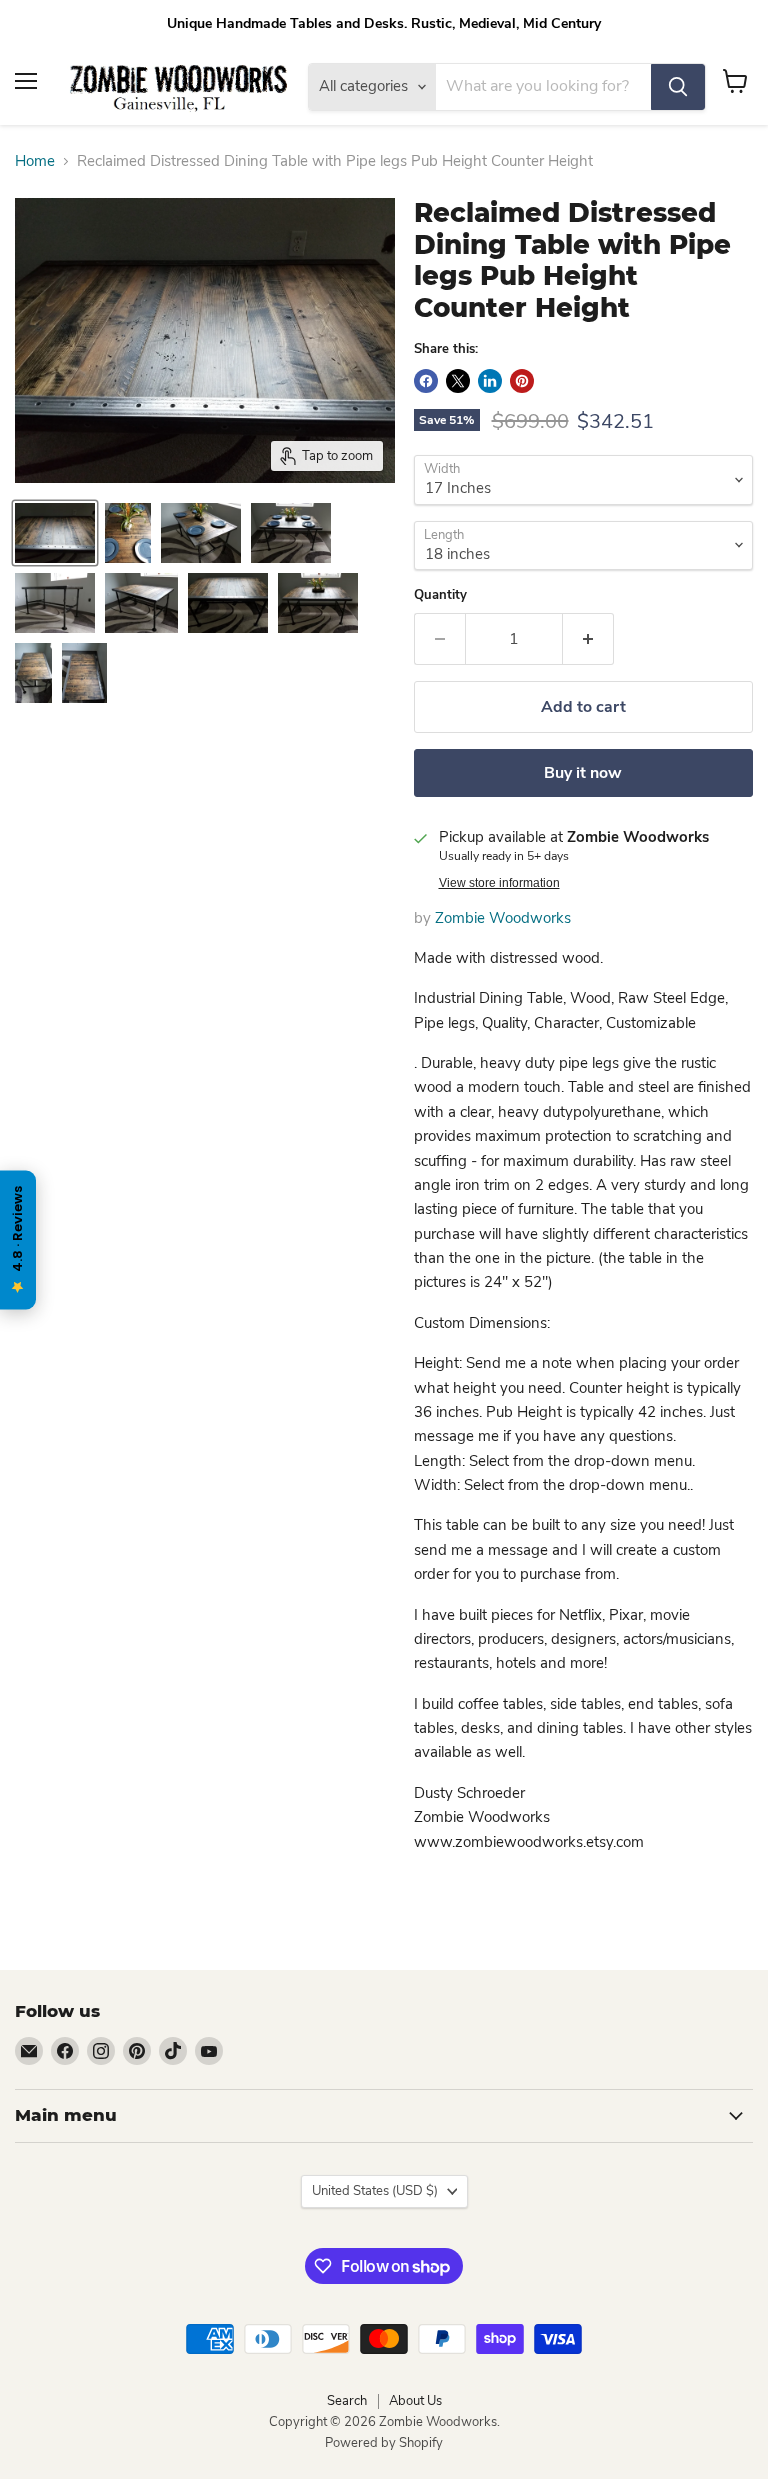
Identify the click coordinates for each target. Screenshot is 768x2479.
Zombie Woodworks (503, 918)
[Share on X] (458, 381)
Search (347, 2401)
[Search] (678, 87)
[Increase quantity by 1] (588, 639)
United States (375, 2191)
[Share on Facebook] (426, 381)
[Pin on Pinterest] (522, 381)
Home (35, 161)
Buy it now (583, 773)
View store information (499, 883)
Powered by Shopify (384, 2443)
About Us (415, 2401)
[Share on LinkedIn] (490, 381)
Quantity (440, 595)
